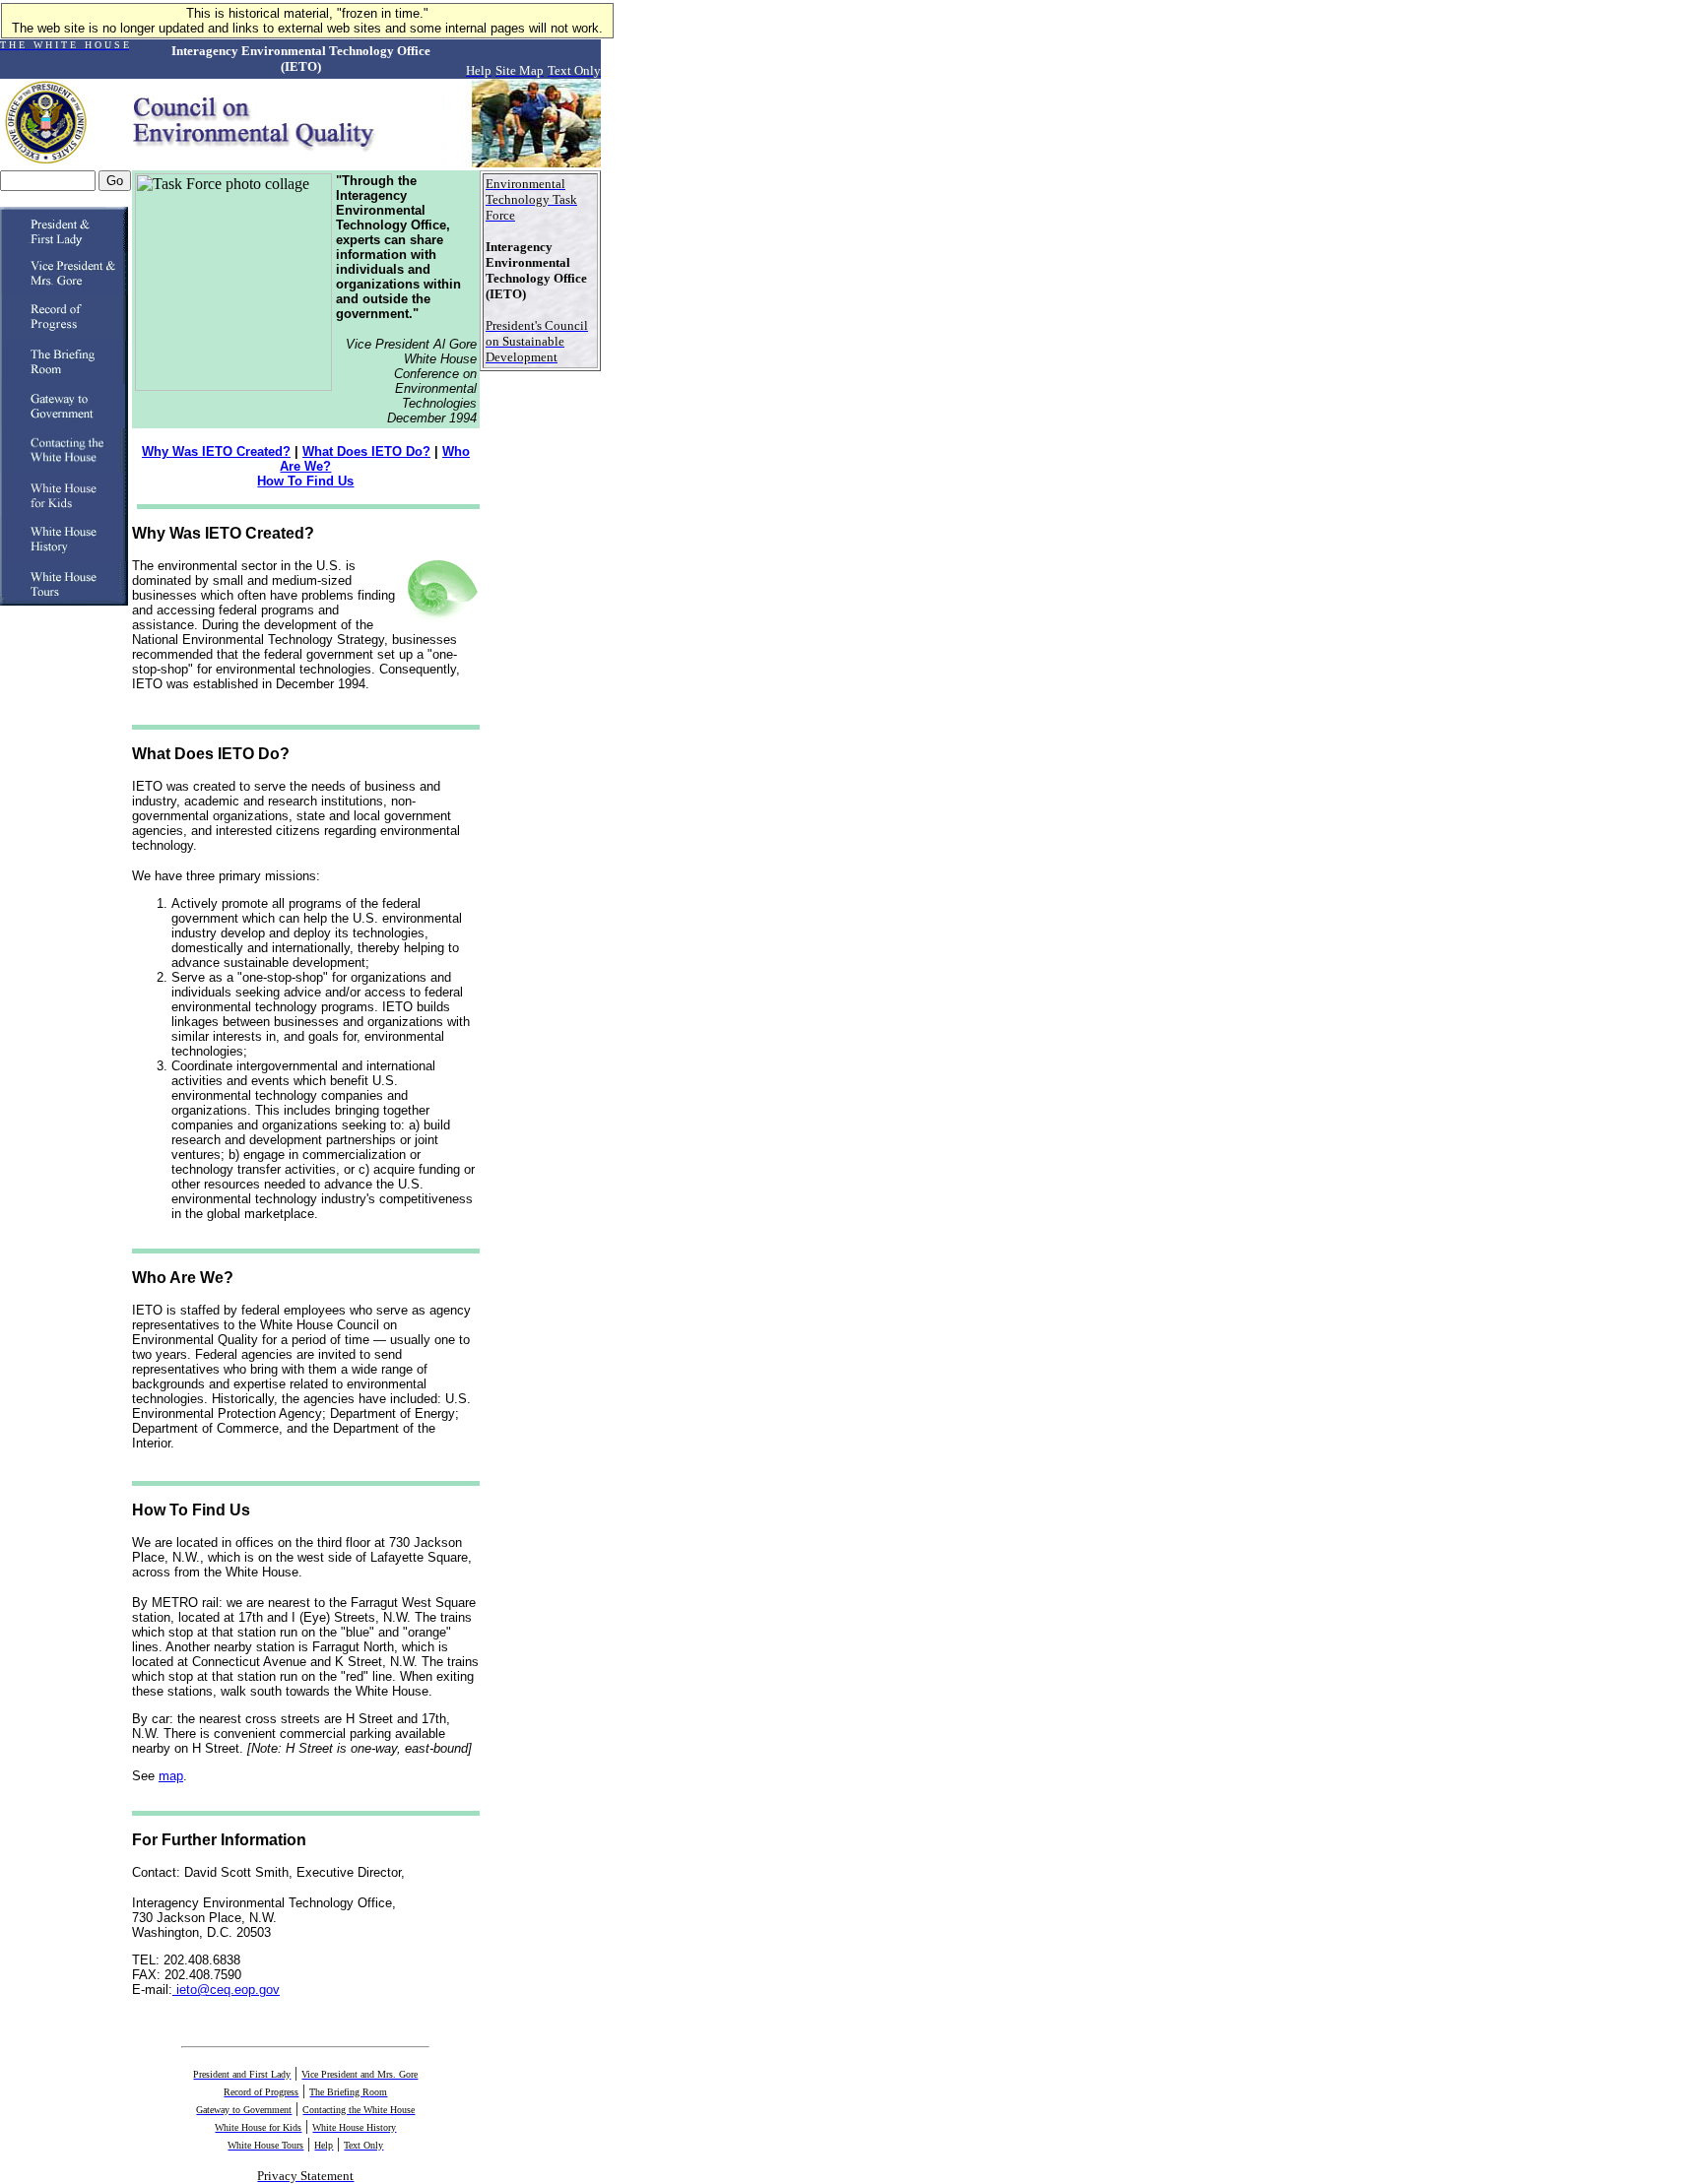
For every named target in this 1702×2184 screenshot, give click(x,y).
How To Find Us (305, 481)
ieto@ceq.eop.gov (226, 1990)
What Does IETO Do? (366, 451)
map (171, 1776)
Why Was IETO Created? (216, 451)
